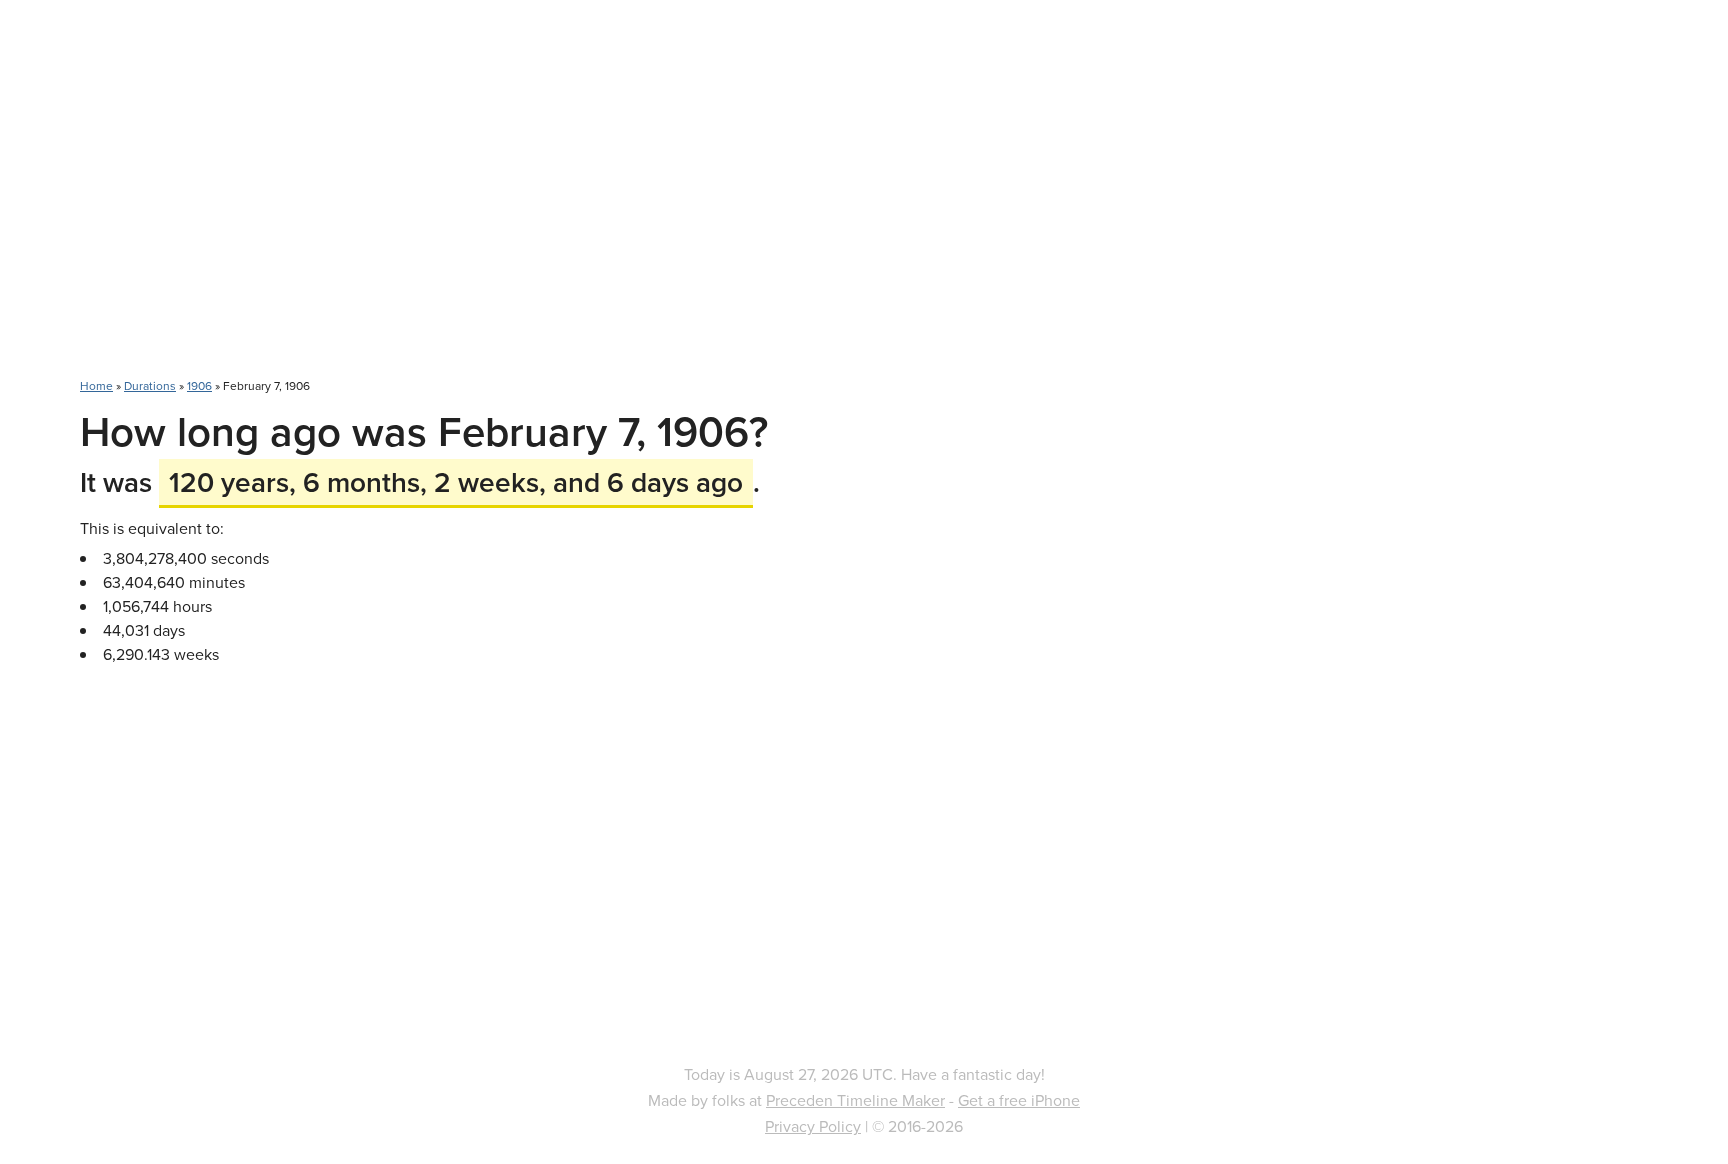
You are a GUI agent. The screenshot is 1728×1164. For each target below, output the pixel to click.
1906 (199, 385)
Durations (150, 385)
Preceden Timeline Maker (855, 1100)
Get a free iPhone (1019, 1100)
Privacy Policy (813, 1126)
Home (96, 385)
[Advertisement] (864, 200)
